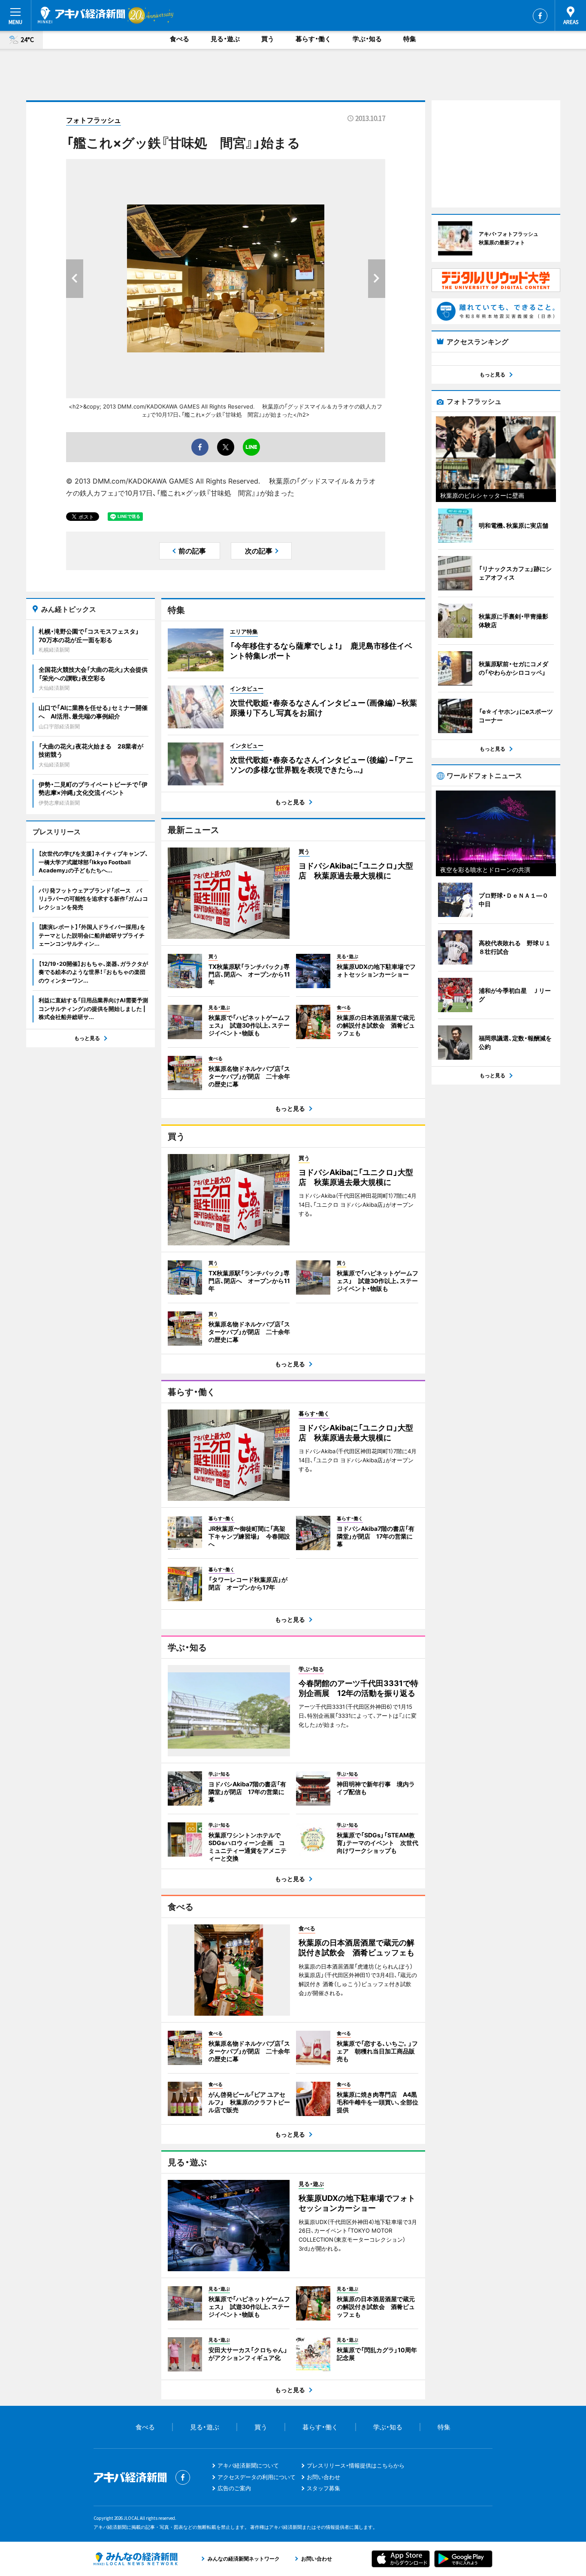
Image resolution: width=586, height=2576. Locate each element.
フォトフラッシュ (94, 120)
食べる (180, 39)
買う (268, 39)
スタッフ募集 (323, 2488)
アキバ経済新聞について (248, 2465)
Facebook (540, 16)
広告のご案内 (234, 2488)
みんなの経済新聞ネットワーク (136, 2559)
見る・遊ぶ (225, 39)
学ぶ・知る (367, 39)
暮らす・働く (313, 39)
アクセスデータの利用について (257, 2477)
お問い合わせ (323, 2477)
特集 (410, 39)
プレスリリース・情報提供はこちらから (356, 2465)
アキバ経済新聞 (82, 15)
